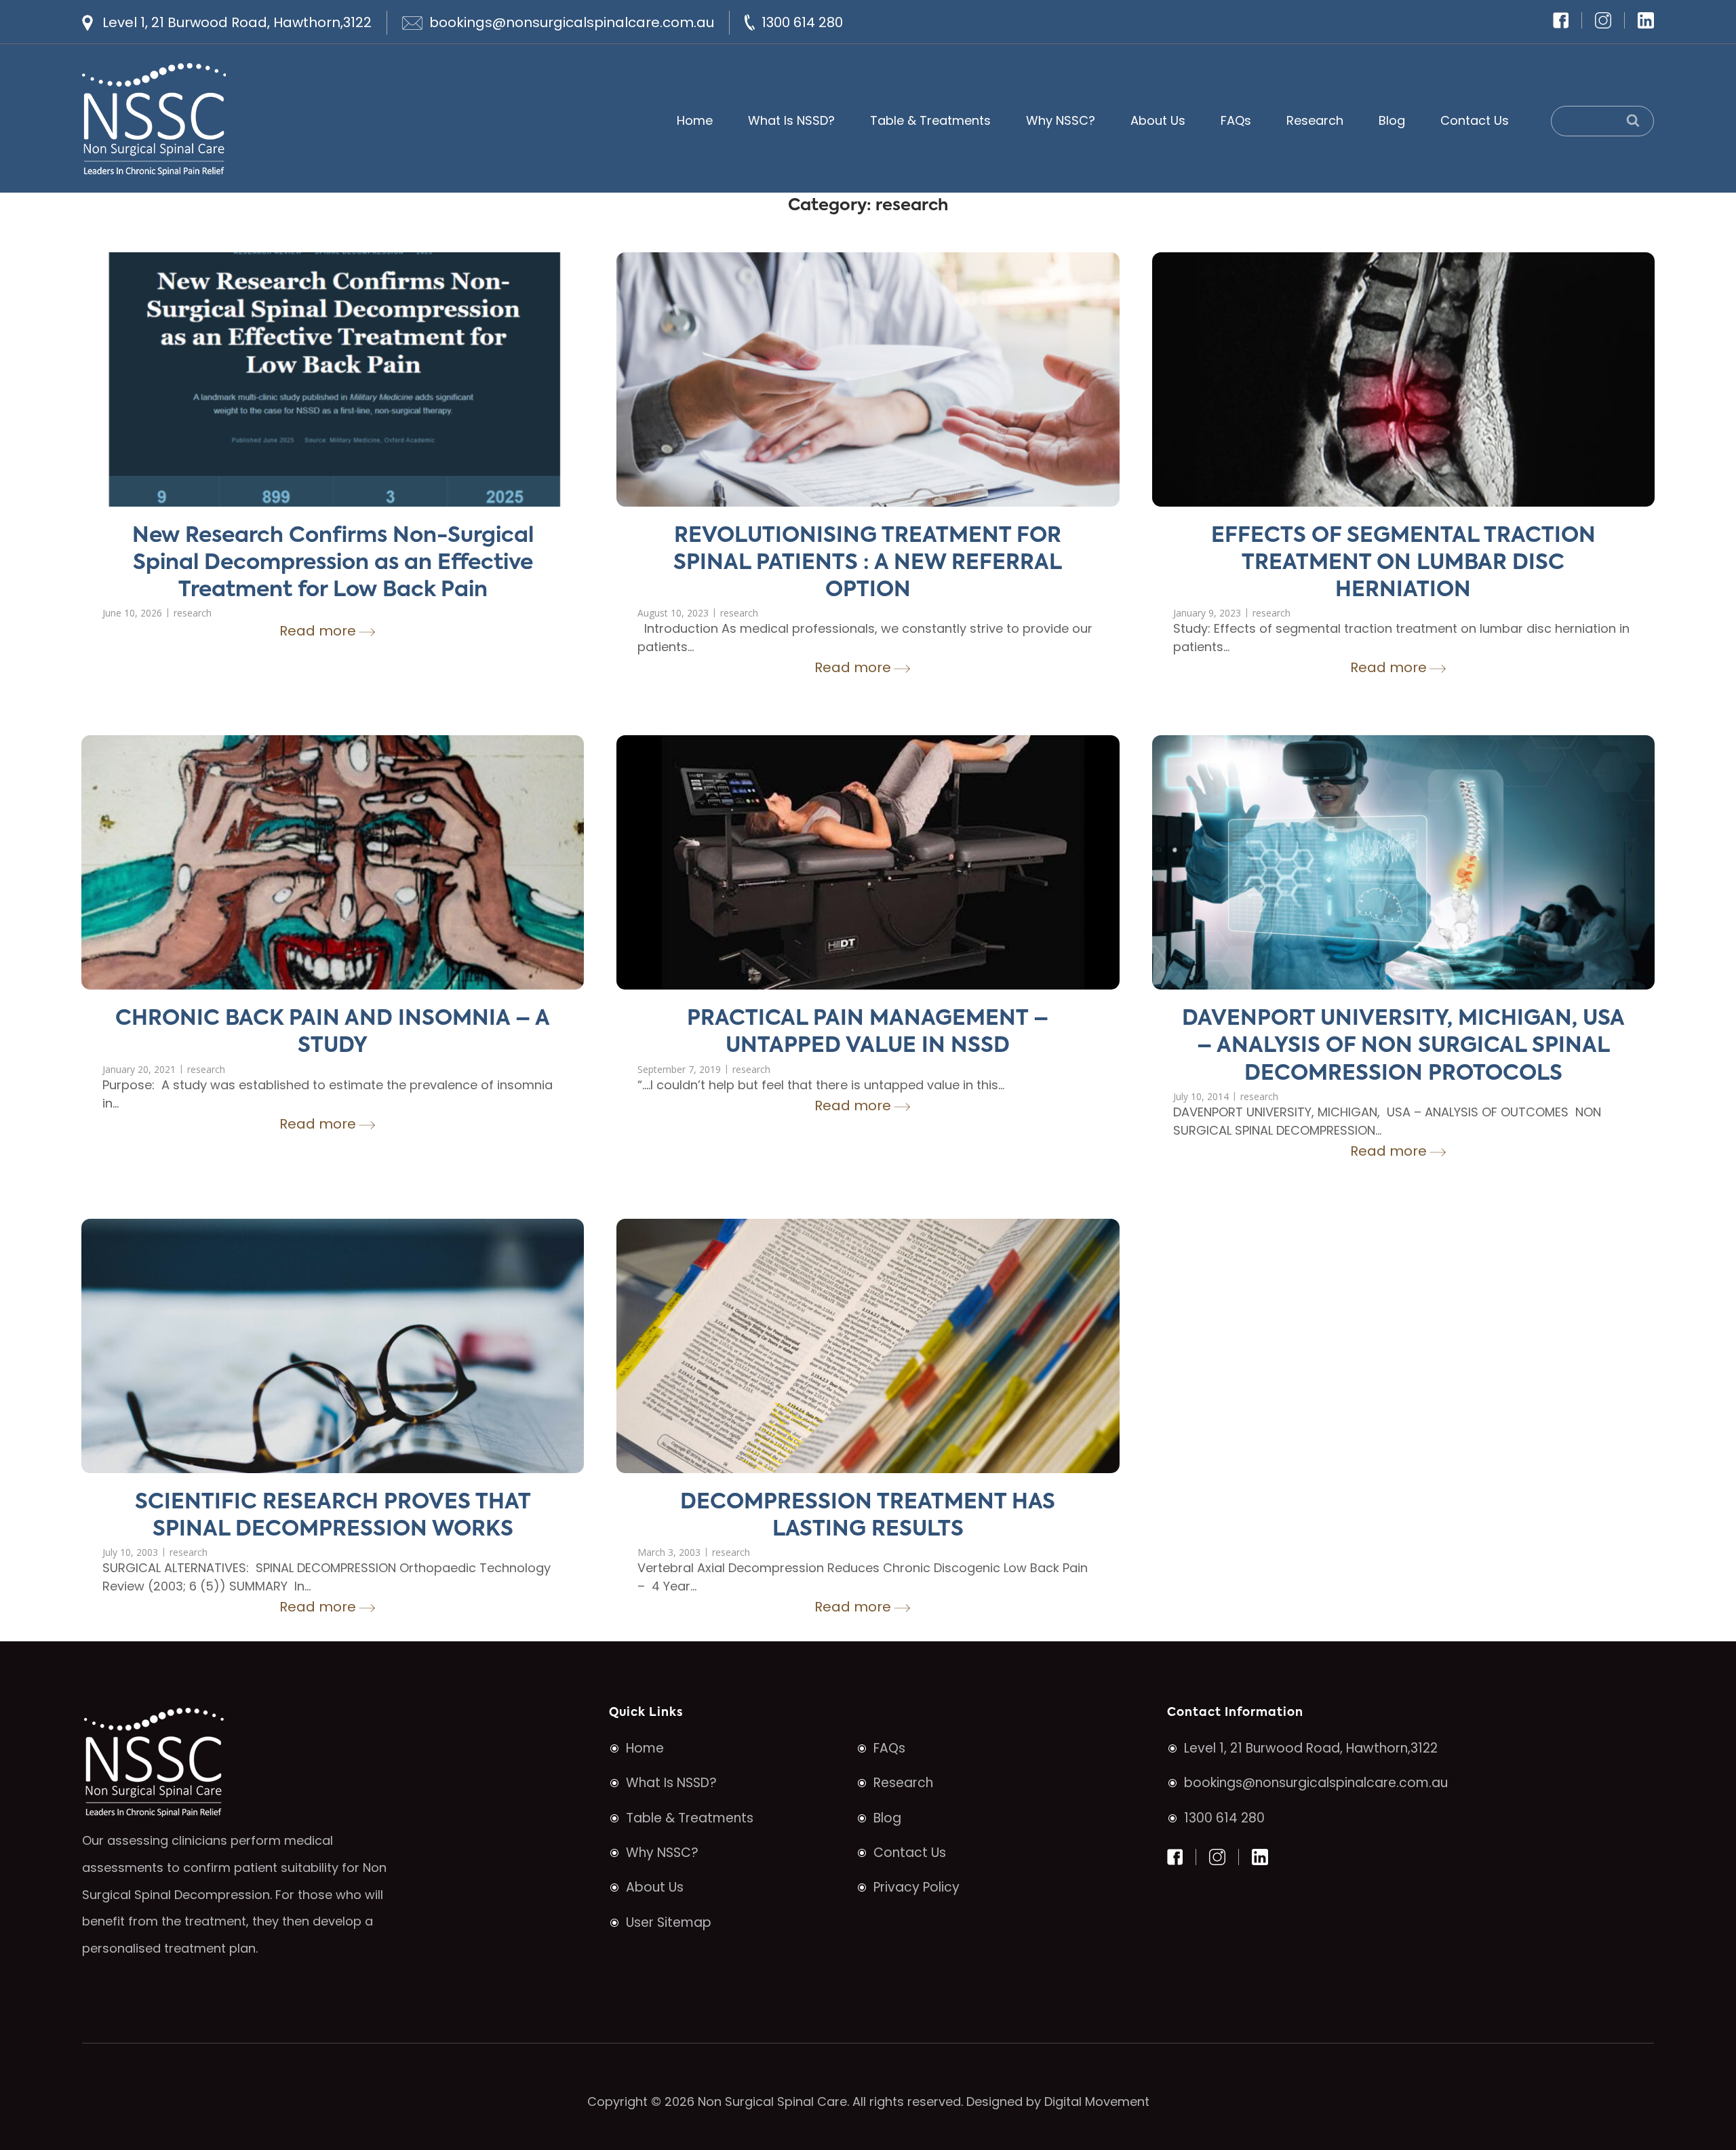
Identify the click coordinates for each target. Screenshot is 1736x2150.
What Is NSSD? (791, 120)
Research (1315, 120)
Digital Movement (1097, 2102)
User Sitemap (669, 1922)
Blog (1392, 120)
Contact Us (1475, 120)
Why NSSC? (1061, 120)
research (193, 613)
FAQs (1236, 120)
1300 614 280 (802, 22)
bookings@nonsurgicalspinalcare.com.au (572, 22)
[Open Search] (1602, 121)
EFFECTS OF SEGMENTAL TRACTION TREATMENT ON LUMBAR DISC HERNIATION (1403, 564)
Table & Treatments (930, 120)
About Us (1158, 120)
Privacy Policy (916, 1887)
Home (695, 120)
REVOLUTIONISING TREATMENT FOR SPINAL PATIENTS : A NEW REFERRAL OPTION (868, 564)
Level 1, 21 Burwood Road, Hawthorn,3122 (237, 22)
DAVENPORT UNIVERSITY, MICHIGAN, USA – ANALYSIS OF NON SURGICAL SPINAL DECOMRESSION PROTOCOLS (1403, 1047)
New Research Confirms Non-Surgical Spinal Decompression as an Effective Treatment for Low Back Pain (333, 564)
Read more (318, 631)
